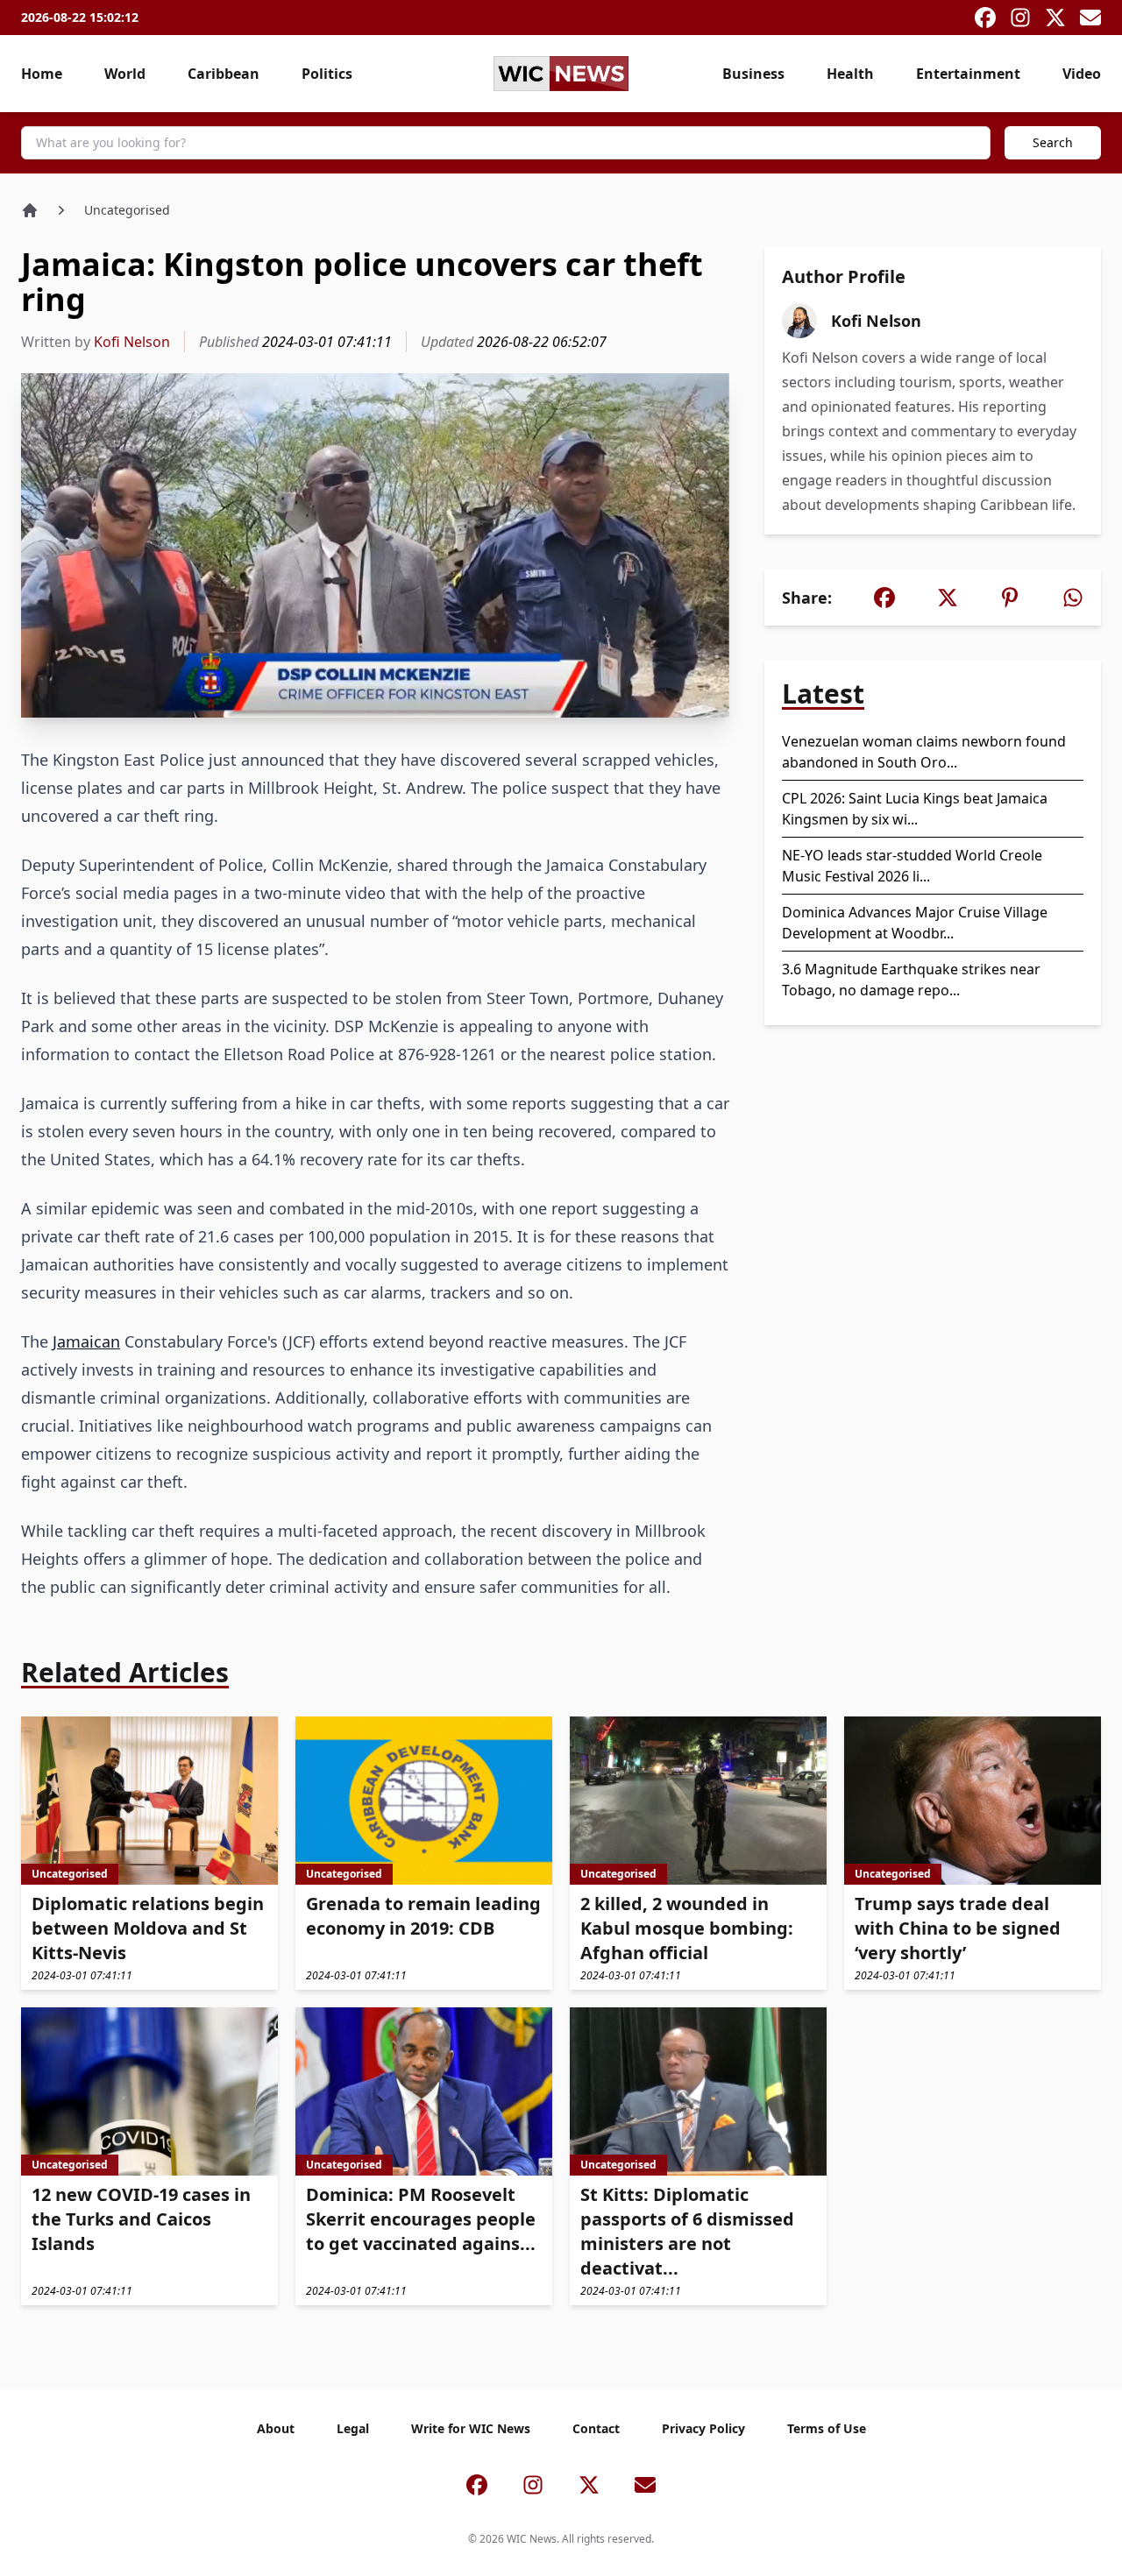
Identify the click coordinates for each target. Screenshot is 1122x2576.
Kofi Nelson (132, 342)
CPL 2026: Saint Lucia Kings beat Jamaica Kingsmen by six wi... (915, 809)
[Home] (30, 210)
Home (42, 74)
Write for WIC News (471, 2428)
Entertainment (968, 74)
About (276, 2428)
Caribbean (224, 74)
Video (1082, 74)
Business (753, 74)
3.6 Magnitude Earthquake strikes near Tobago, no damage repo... (911, 980)
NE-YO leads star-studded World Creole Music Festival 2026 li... (912, 866)
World (125, 74)
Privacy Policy (703, 2428)
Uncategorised (127, 210)
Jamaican (86, 1341)
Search (1053, 142)
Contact (596, 2428)
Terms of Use (827, 2428)
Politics (327, 74)
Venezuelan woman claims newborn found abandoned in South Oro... (924, 752)
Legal (353, 2428)
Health (850, 74)
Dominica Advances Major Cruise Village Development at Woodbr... (915, 923)
